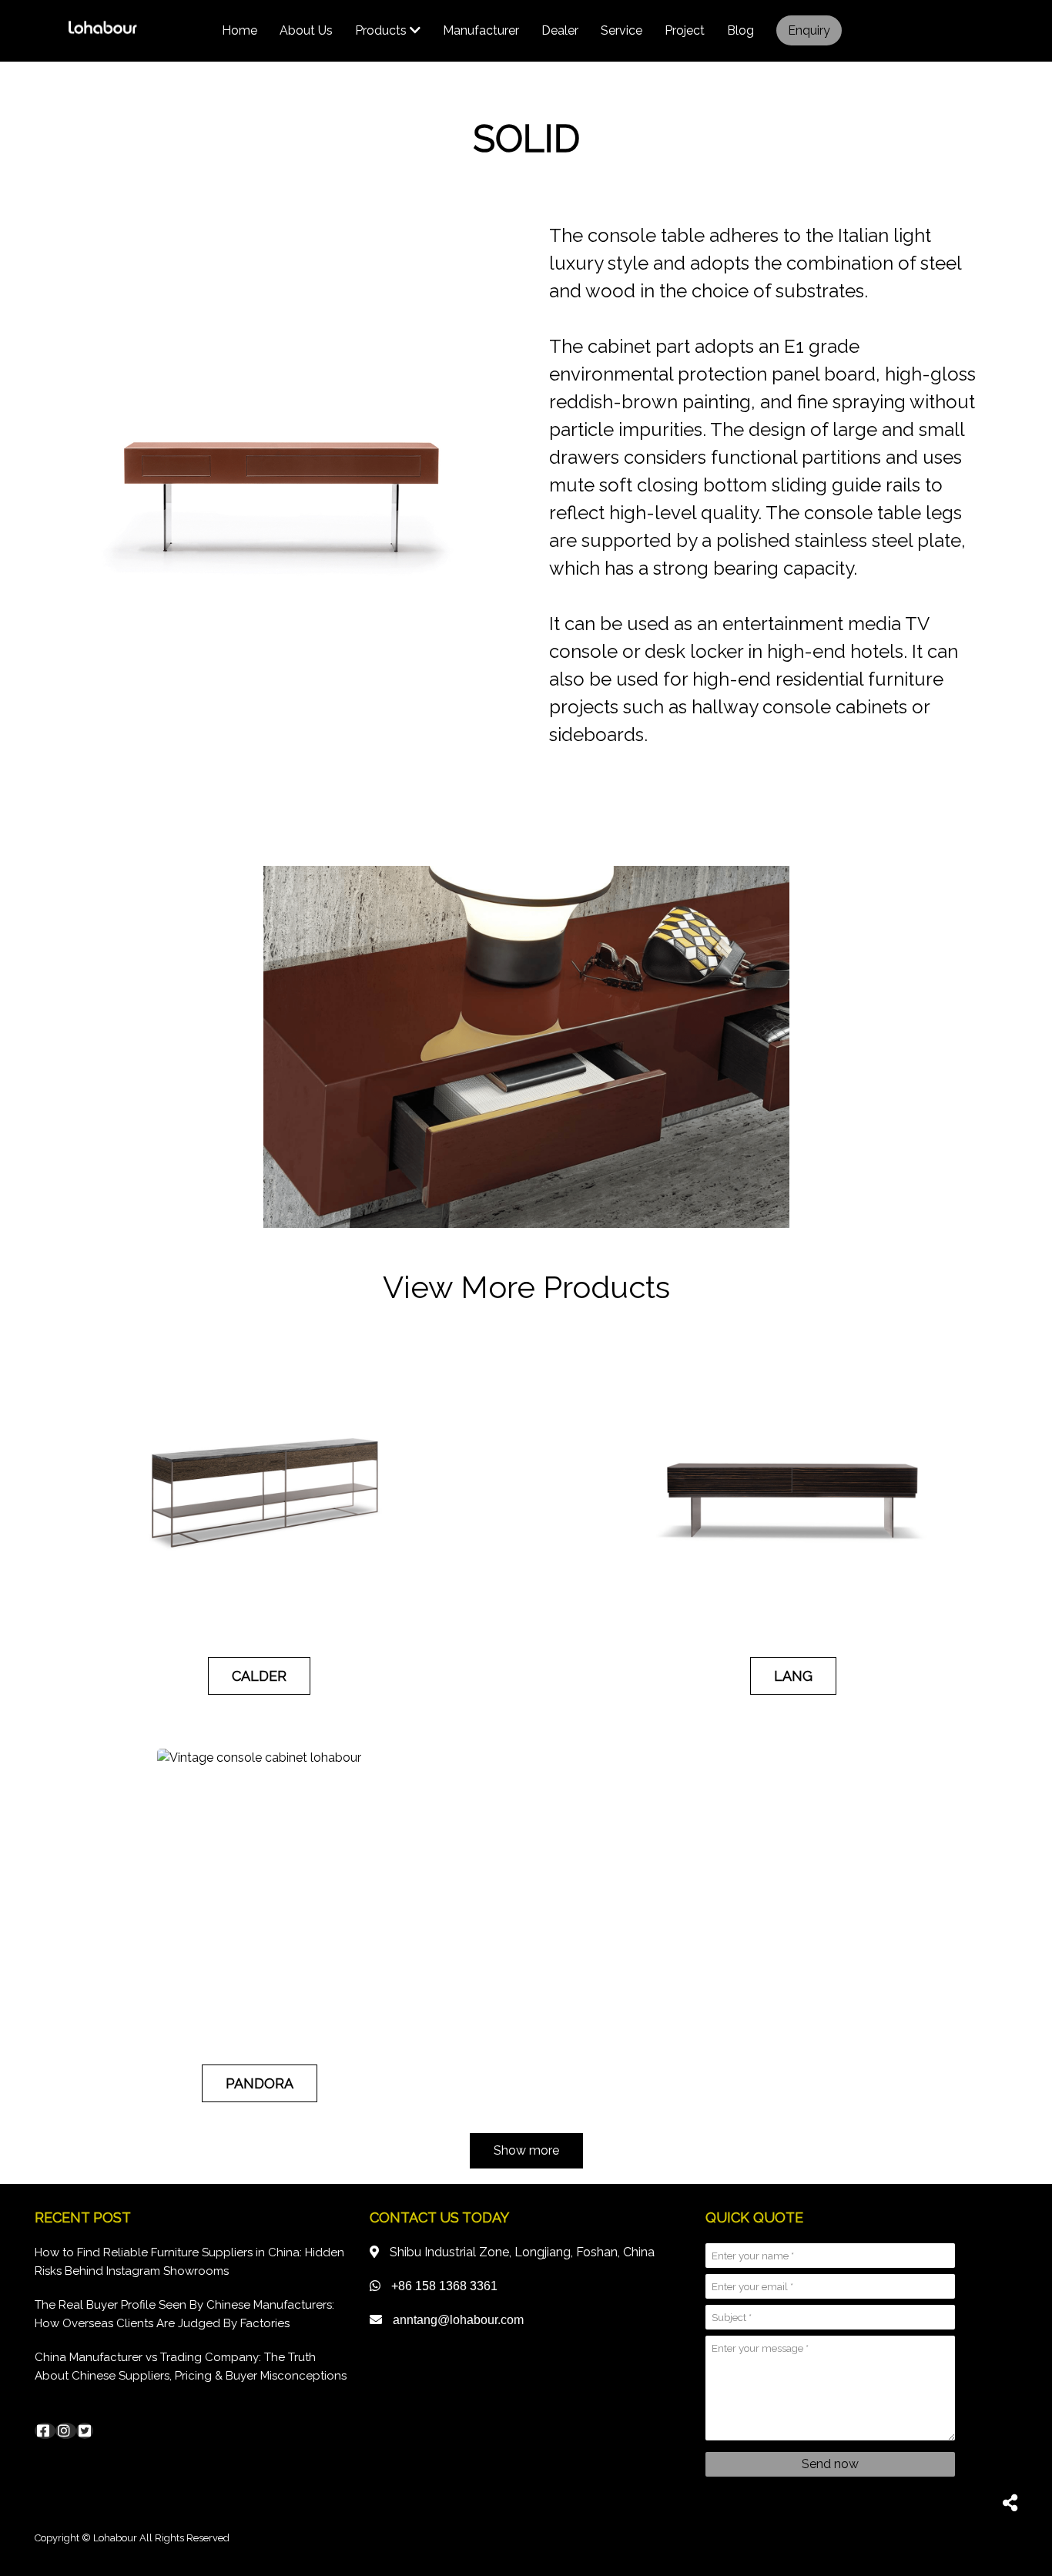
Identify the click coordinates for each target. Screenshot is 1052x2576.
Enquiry (809, 30)
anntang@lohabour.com (458, 2320)
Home (240, 30)
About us (306, 30)
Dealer (560, 30)
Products (382, 30)
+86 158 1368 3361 (444, 2286)
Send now (830, 2464)
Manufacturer (481, 30)
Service (621, 30)
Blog (740, 30)
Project (685, 30)
